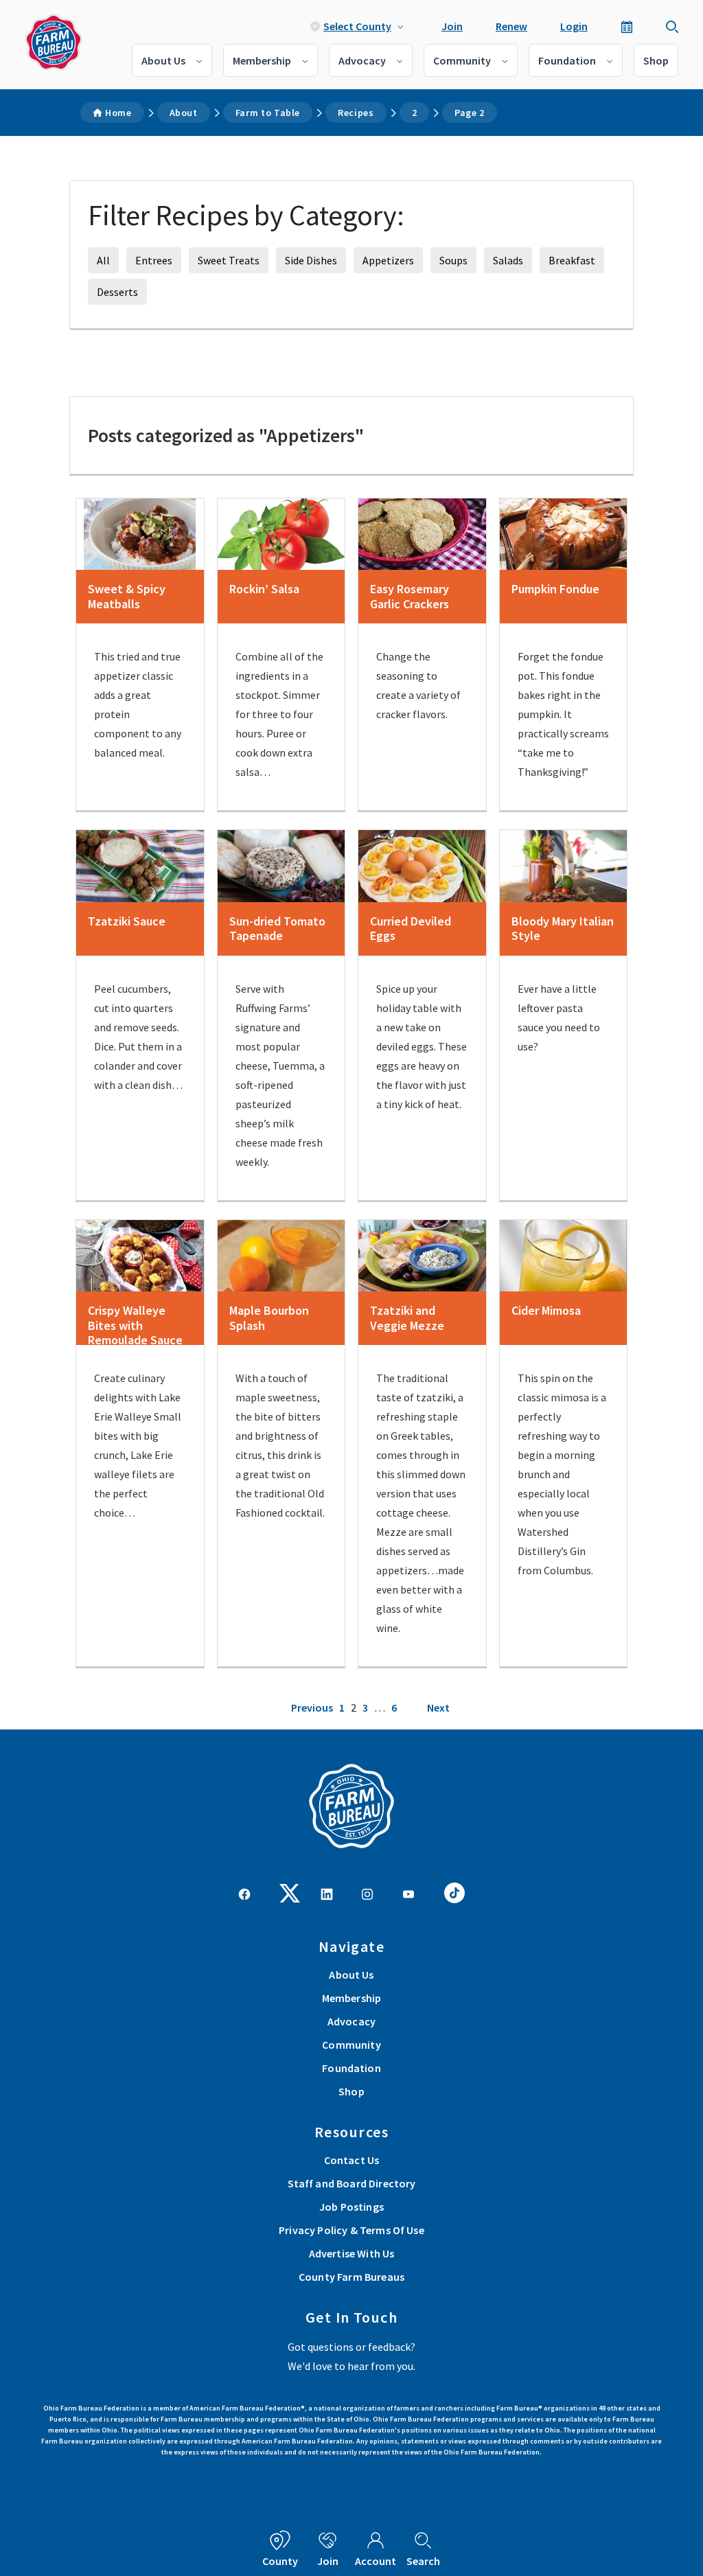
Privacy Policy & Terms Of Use (351, 2230)
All (103, 260)
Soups (453, 260)
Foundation (567, 60)
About (184, 113)
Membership (262, 60)
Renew (511, 26)
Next (438, 1707)
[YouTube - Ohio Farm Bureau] (408, 1893)
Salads (508, 260)
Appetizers (388, 260)
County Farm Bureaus (351, 2277)
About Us (163, 60)
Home (118, 113)
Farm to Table (268, 113)
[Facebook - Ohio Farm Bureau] (244, 1893)
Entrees (154, 260)
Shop (656, 60)
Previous (312, 1707)
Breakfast (572, 260)
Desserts (117, 292)
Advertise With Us (352, 2253)
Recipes (356, 113)
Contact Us (352, 2160)
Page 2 (470, 113)
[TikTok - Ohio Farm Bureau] (454, 1891)
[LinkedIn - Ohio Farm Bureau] (327, 1893)
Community (462, 60)
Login (574, 26)
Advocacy (362, 60)
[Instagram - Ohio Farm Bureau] (367, 1893)
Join (452, 26)
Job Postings (351, 2207)
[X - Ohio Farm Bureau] (290, 1891)
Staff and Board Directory (352, 2183)
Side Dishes (311, 260)
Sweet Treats (229, 260)
